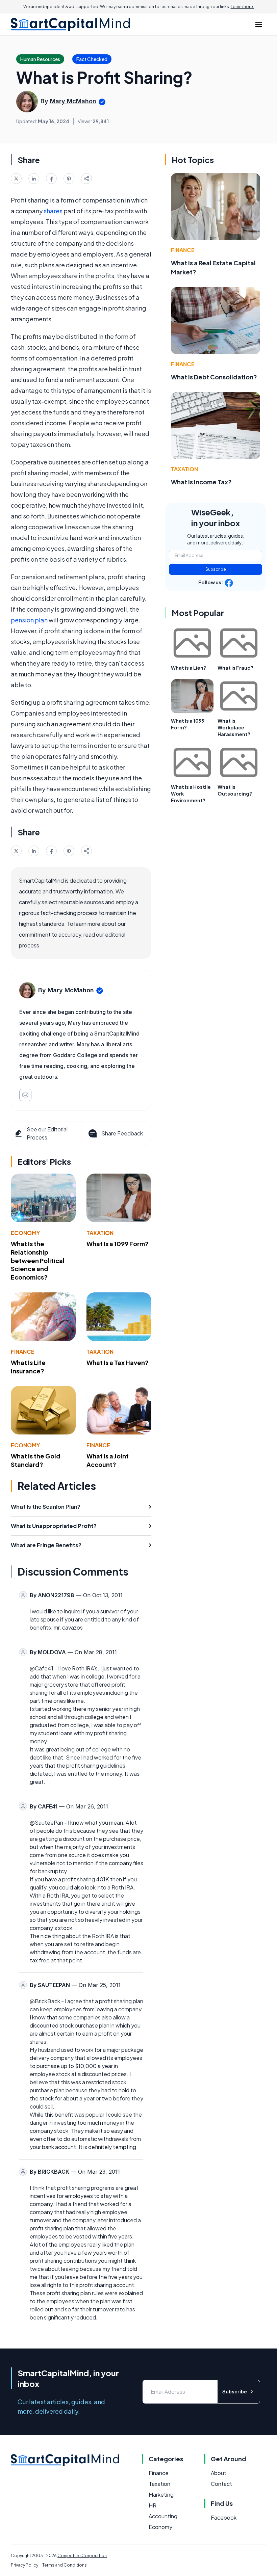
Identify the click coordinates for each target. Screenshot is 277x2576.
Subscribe (216, 569)
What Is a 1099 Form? (118, 1244)
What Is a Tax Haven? (118, 1362)
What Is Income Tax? (201, 482)
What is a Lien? (188, 668)
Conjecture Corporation (82, 2556)
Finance (23, 1352)
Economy (25, 1233)
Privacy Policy (24, 2565)
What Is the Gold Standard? (36, 1460)
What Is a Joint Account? (108, 1460)
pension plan (29, 620)
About (219, 2473)
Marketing (161, 2494)
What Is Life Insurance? (28, 1367)
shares (53, 211)
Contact (221, 2484)
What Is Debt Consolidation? (214, 377)
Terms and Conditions (65, 2565)
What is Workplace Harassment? (234, 727)
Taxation (100, 1233)
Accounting (163, 2516)
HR (153, 2505)
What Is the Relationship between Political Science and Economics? (38, 1260)
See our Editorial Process (47, 1133)
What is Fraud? (235, 668)
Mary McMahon (73, 101)
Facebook (224, 2517)
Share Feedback (122, 1133)
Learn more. (242, 7)
